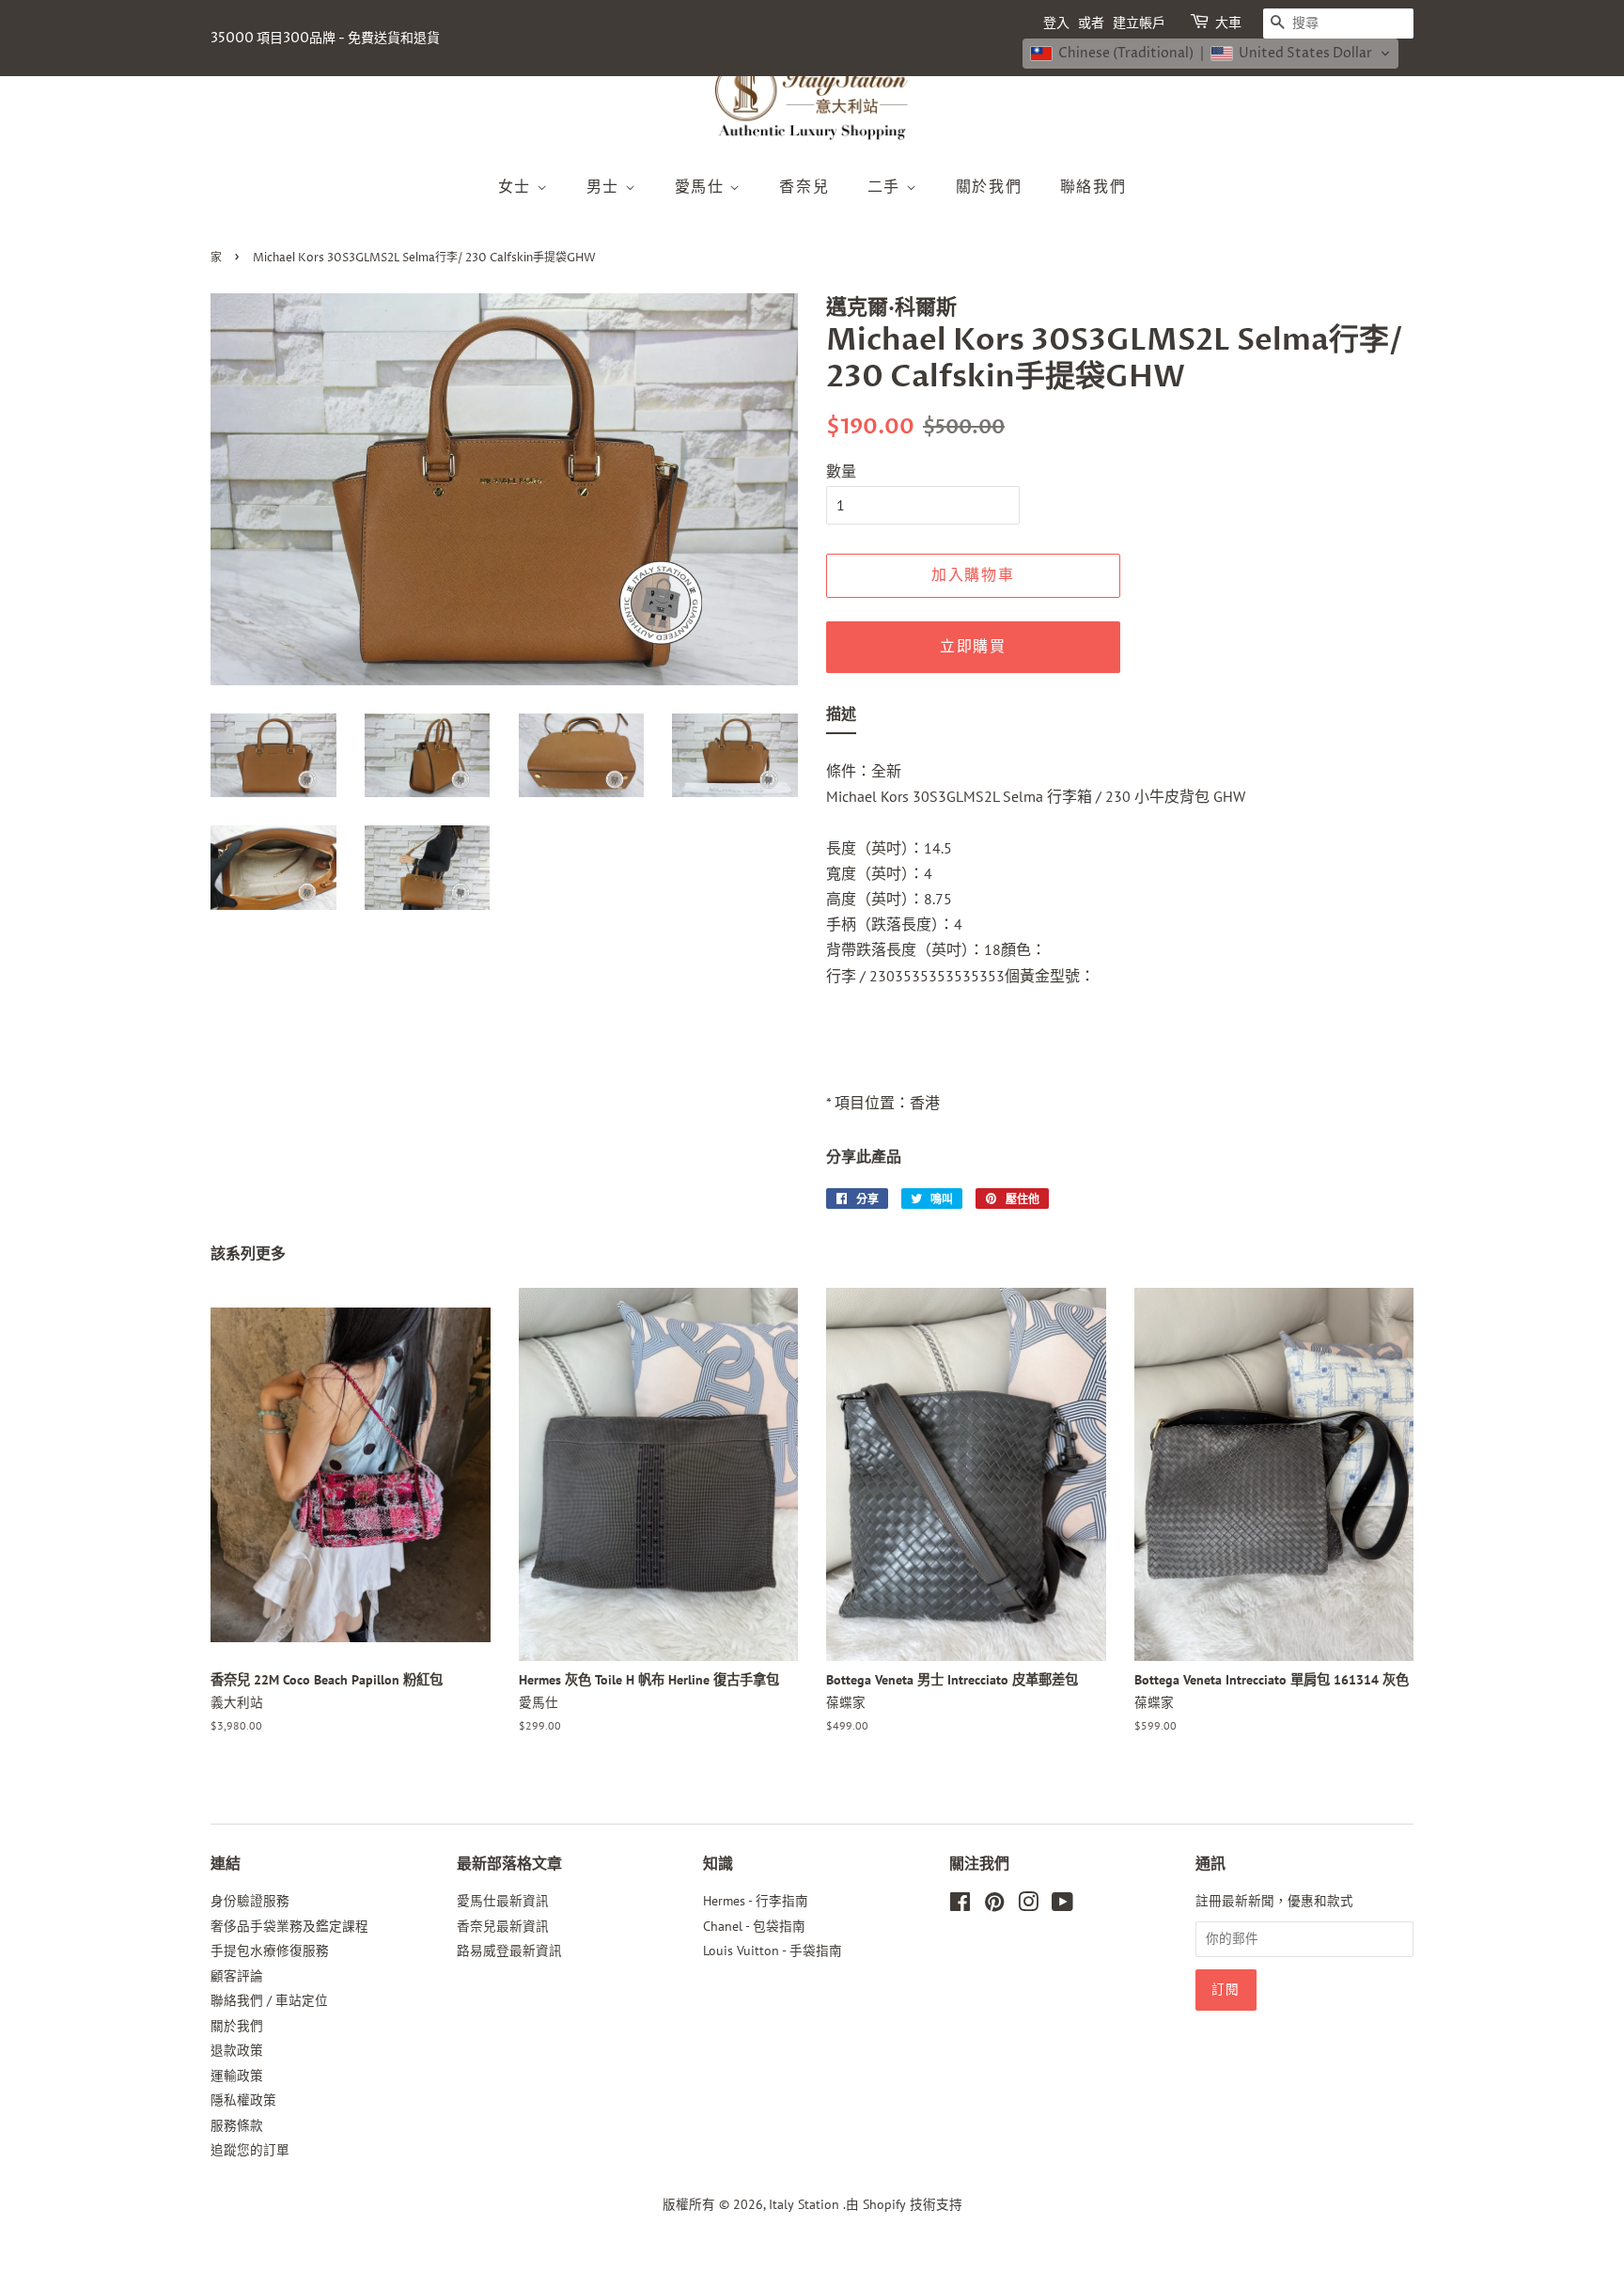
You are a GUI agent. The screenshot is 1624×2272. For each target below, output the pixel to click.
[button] (1210, 54)
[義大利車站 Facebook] (960, 1905)
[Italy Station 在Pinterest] (994, 1905)
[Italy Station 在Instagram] (1028, 1905)
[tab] (841, 718)
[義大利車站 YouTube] (1062, 1905)
